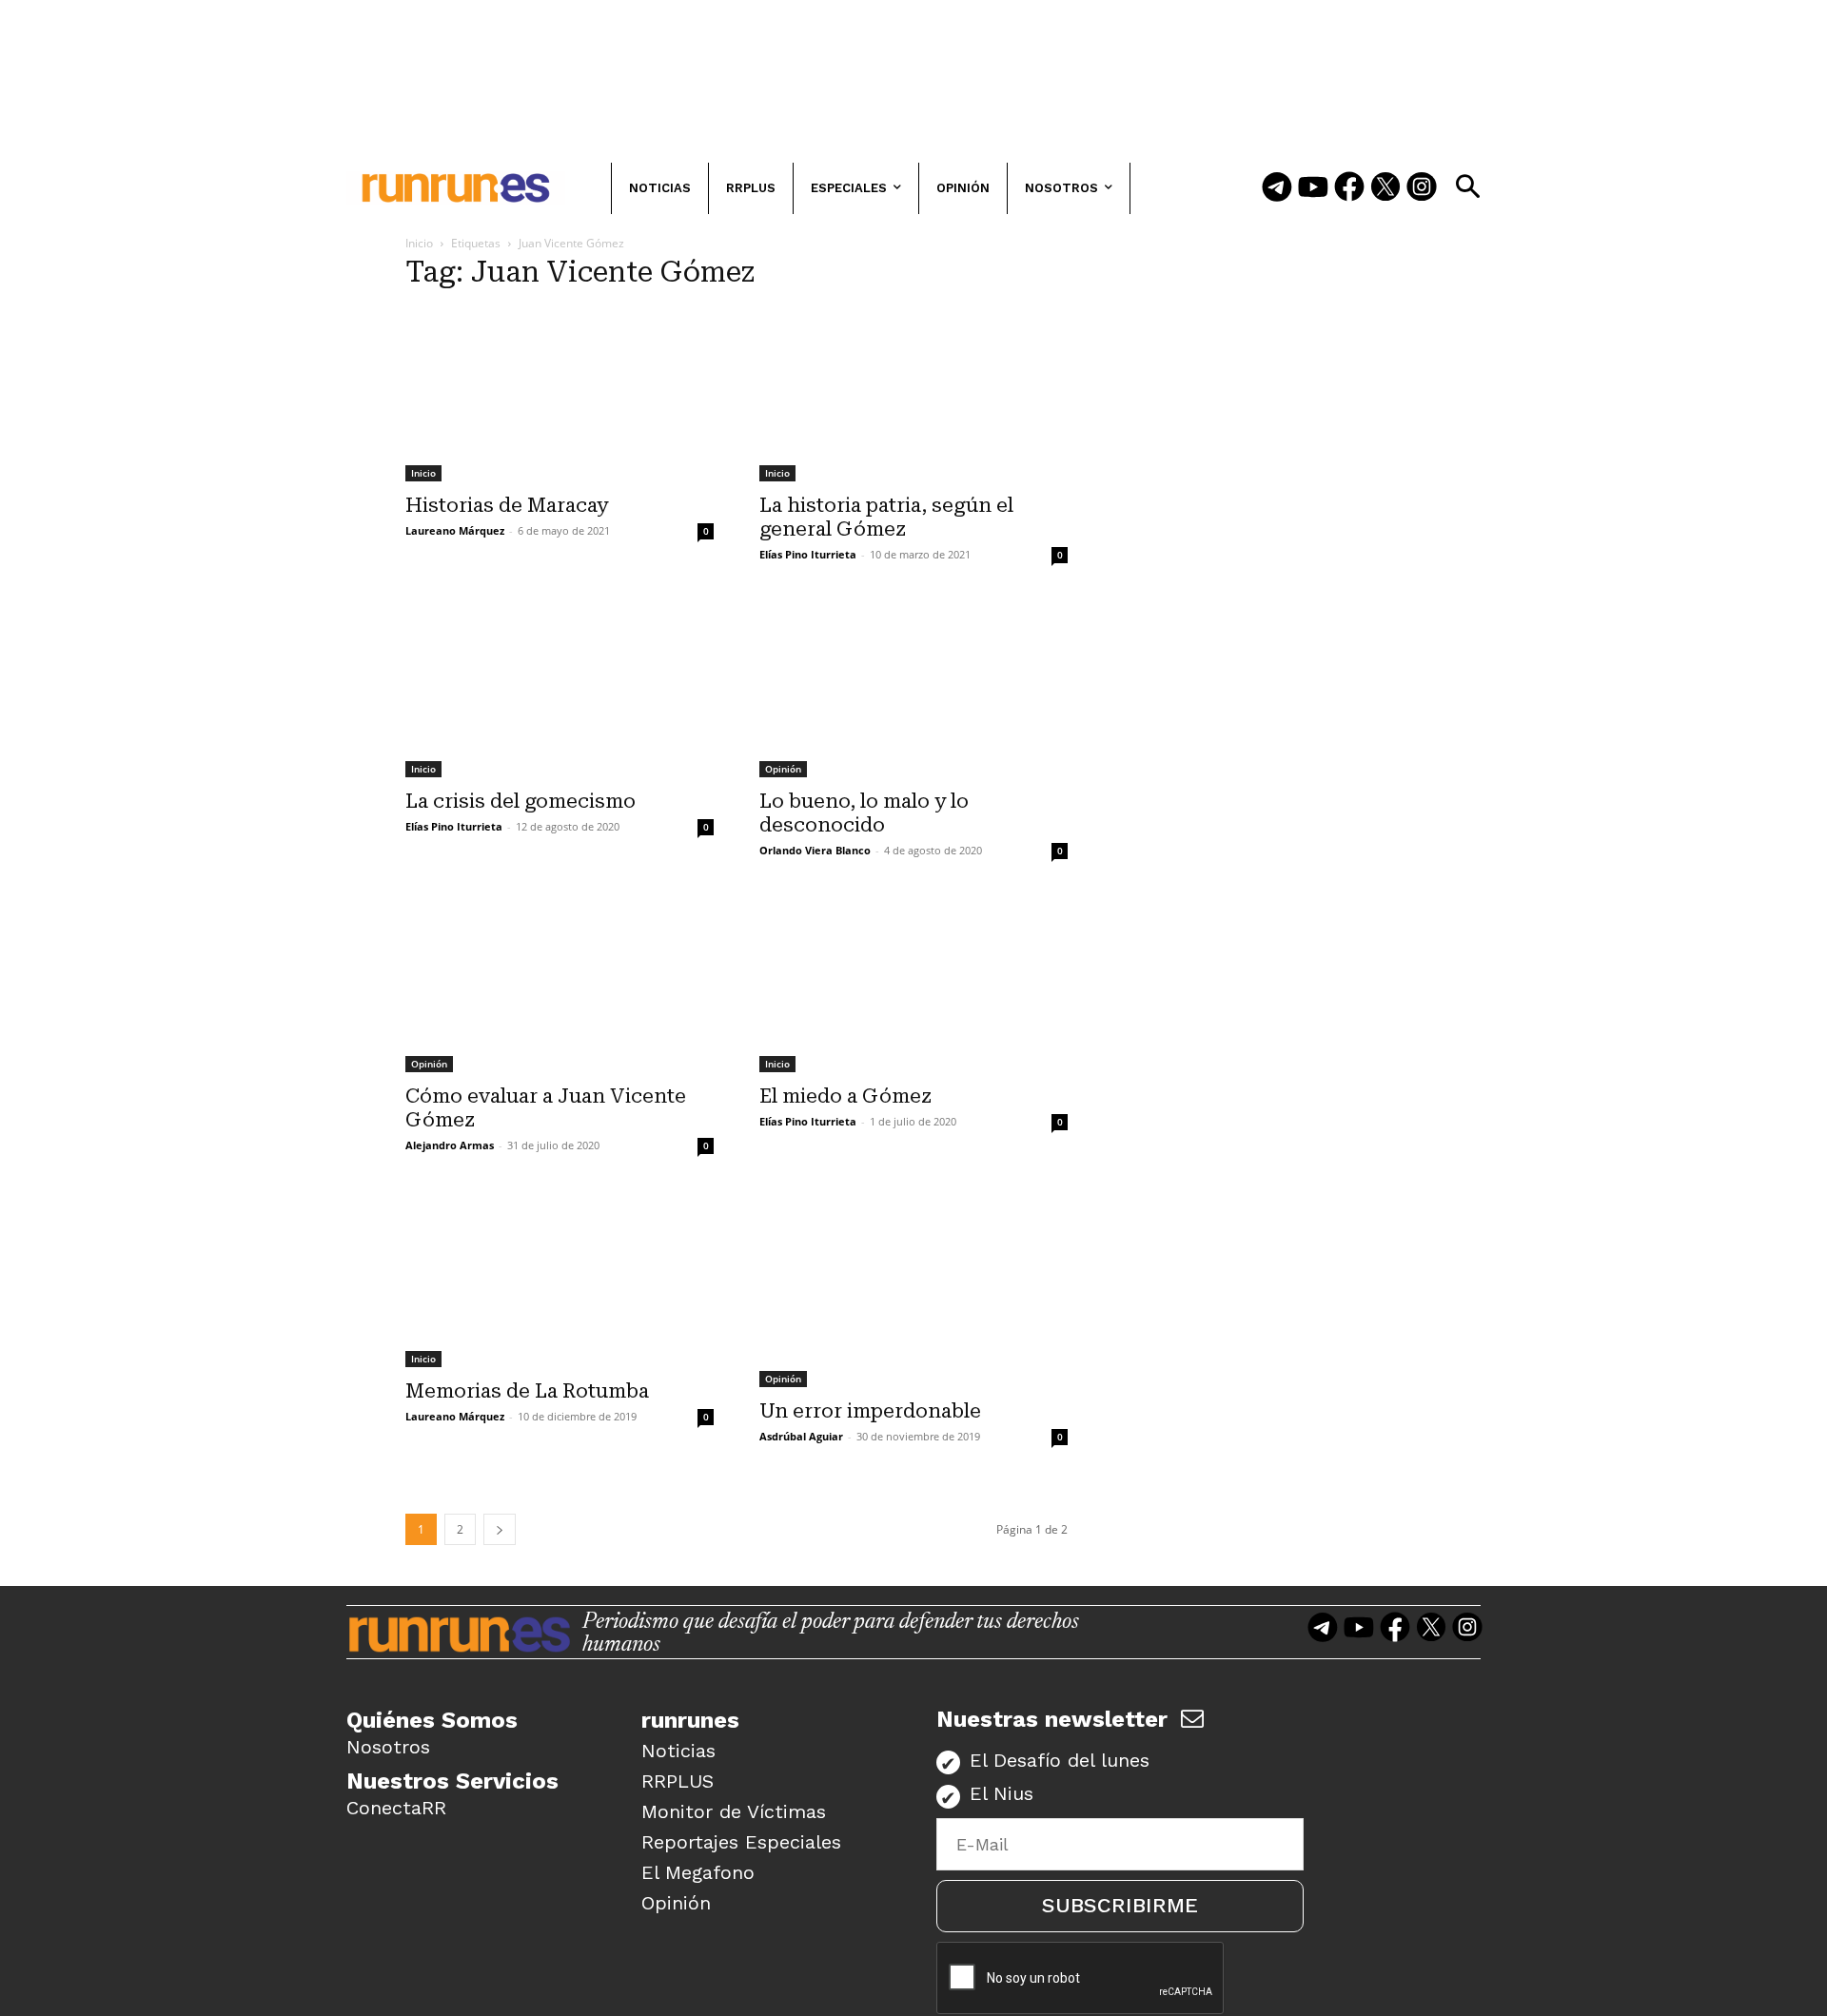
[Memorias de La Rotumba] (560, 1281)
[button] (1467, 186)
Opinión (783, 769)
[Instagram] (1422, 188)
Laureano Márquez (455, 530)
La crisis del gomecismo (521, 801)
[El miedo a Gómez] (913, 986)
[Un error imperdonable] (913, 1291)
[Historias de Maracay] (560, 395)
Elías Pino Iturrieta (808, 554)
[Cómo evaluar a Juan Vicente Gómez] (560, 986)
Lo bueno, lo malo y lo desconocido (864, 813)
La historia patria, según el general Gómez (886, 517)
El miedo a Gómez (845, 1096)
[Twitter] (1385, 188)
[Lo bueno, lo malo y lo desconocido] (913, 690)
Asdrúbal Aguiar (801, 1436)
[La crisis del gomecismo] (560, 690)
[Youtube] (1313, 188)
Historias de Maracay (507, 505)
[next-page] (500, 1529)
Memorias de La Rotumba (527, 1391)
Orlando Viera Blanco (815, 850)
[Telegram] (1277, 188)
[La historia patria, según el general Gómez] (913, 395)
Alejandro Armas (450, 1145)
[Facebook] (1349, 188)
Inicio (419, 243)
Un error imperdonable (870, 1411)
